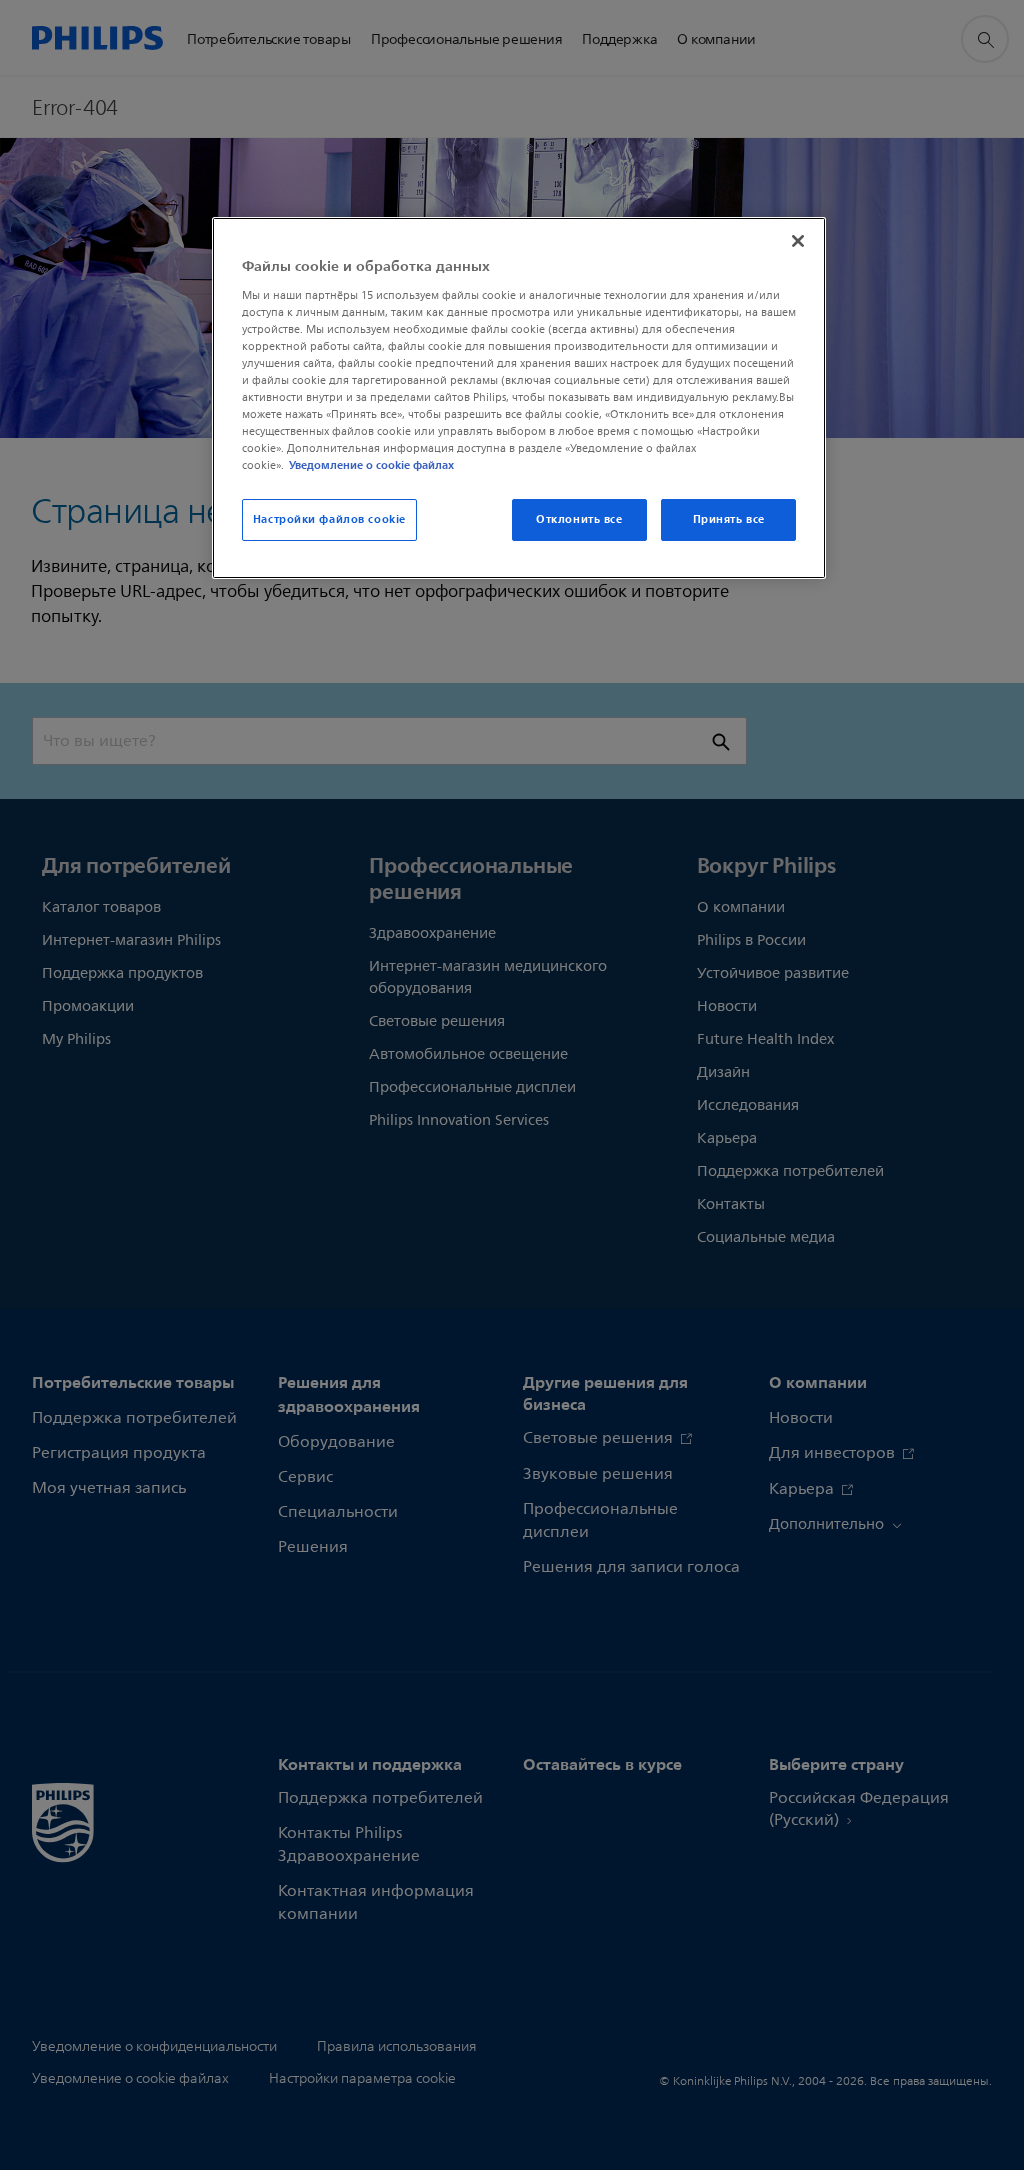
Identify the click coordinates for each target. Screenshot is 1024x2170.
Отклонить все (579, 519)
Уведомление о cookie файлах (371, 465)
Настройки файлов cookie (329, 519)
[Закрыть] (798, 241)
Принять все (729, 519)
